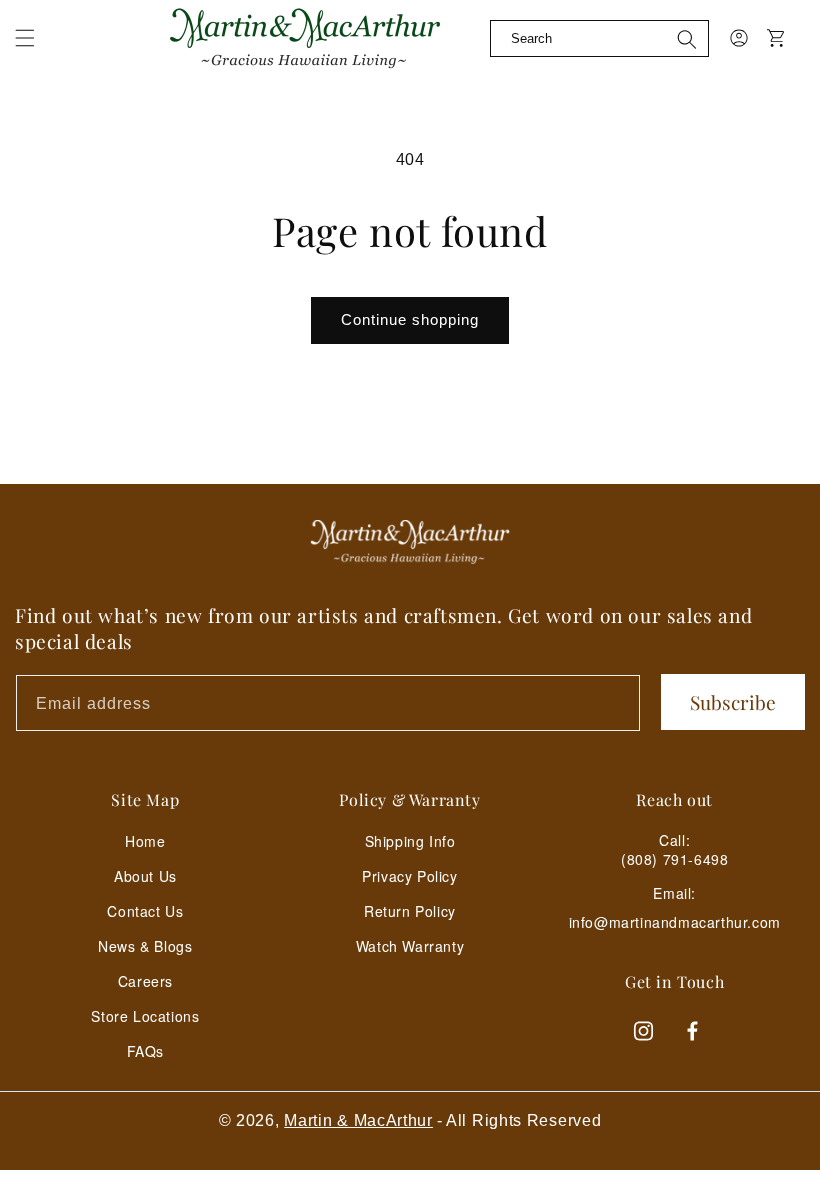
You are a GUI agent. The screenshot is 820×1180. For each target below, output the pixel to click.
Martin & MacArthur (358, 1120)
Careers (145, 981)
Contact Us (145, 911)
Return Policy (410, 911)
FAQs (145, 1051)
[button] (25, 38)
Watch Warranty (410, 946)
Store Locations (145, 1016)
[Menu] (37, 50)
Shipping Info (410, 841)
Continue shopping (410, 319)
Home (145, 841)
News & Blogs (145, 946)
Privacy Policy (409, 876)
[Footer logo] (410, 542)
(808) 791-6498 (674, 859)
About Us (145, 876)
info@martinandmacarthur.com (675, 922)
